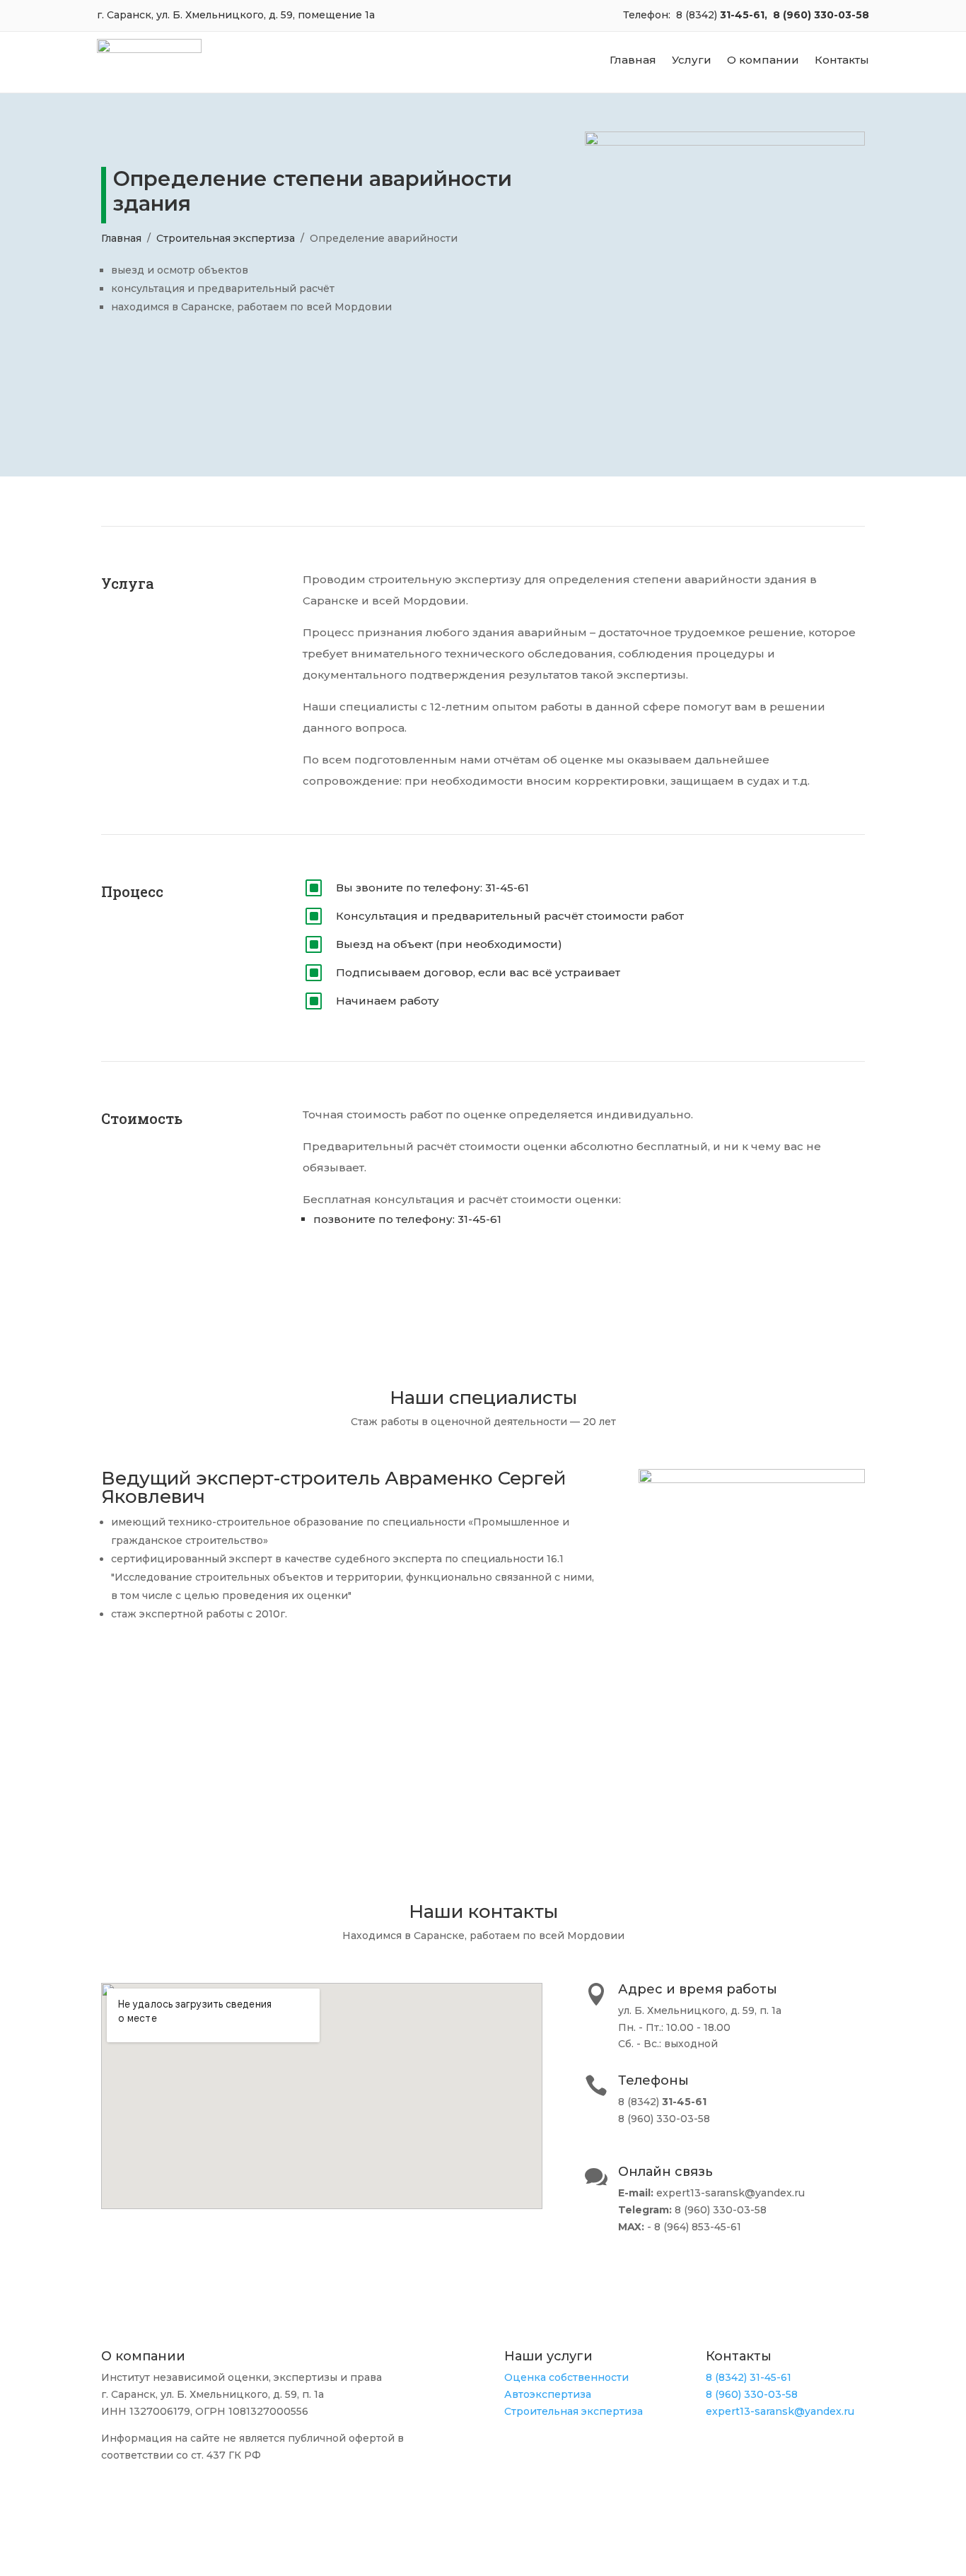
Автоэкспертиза (548, 2394)
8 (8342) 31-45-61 (749, 2377)
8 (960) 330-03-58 (821, 15)
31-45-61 (742, 15)
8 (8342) (698, 15)
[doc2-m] (752, 1480)
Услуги (692, 61)
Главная (633, 61)
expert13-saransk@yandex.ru (780, 2411)
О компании (763, 61)
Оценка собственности (566, 2377)
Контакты (842, 61)
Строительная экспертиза (226, 238)
